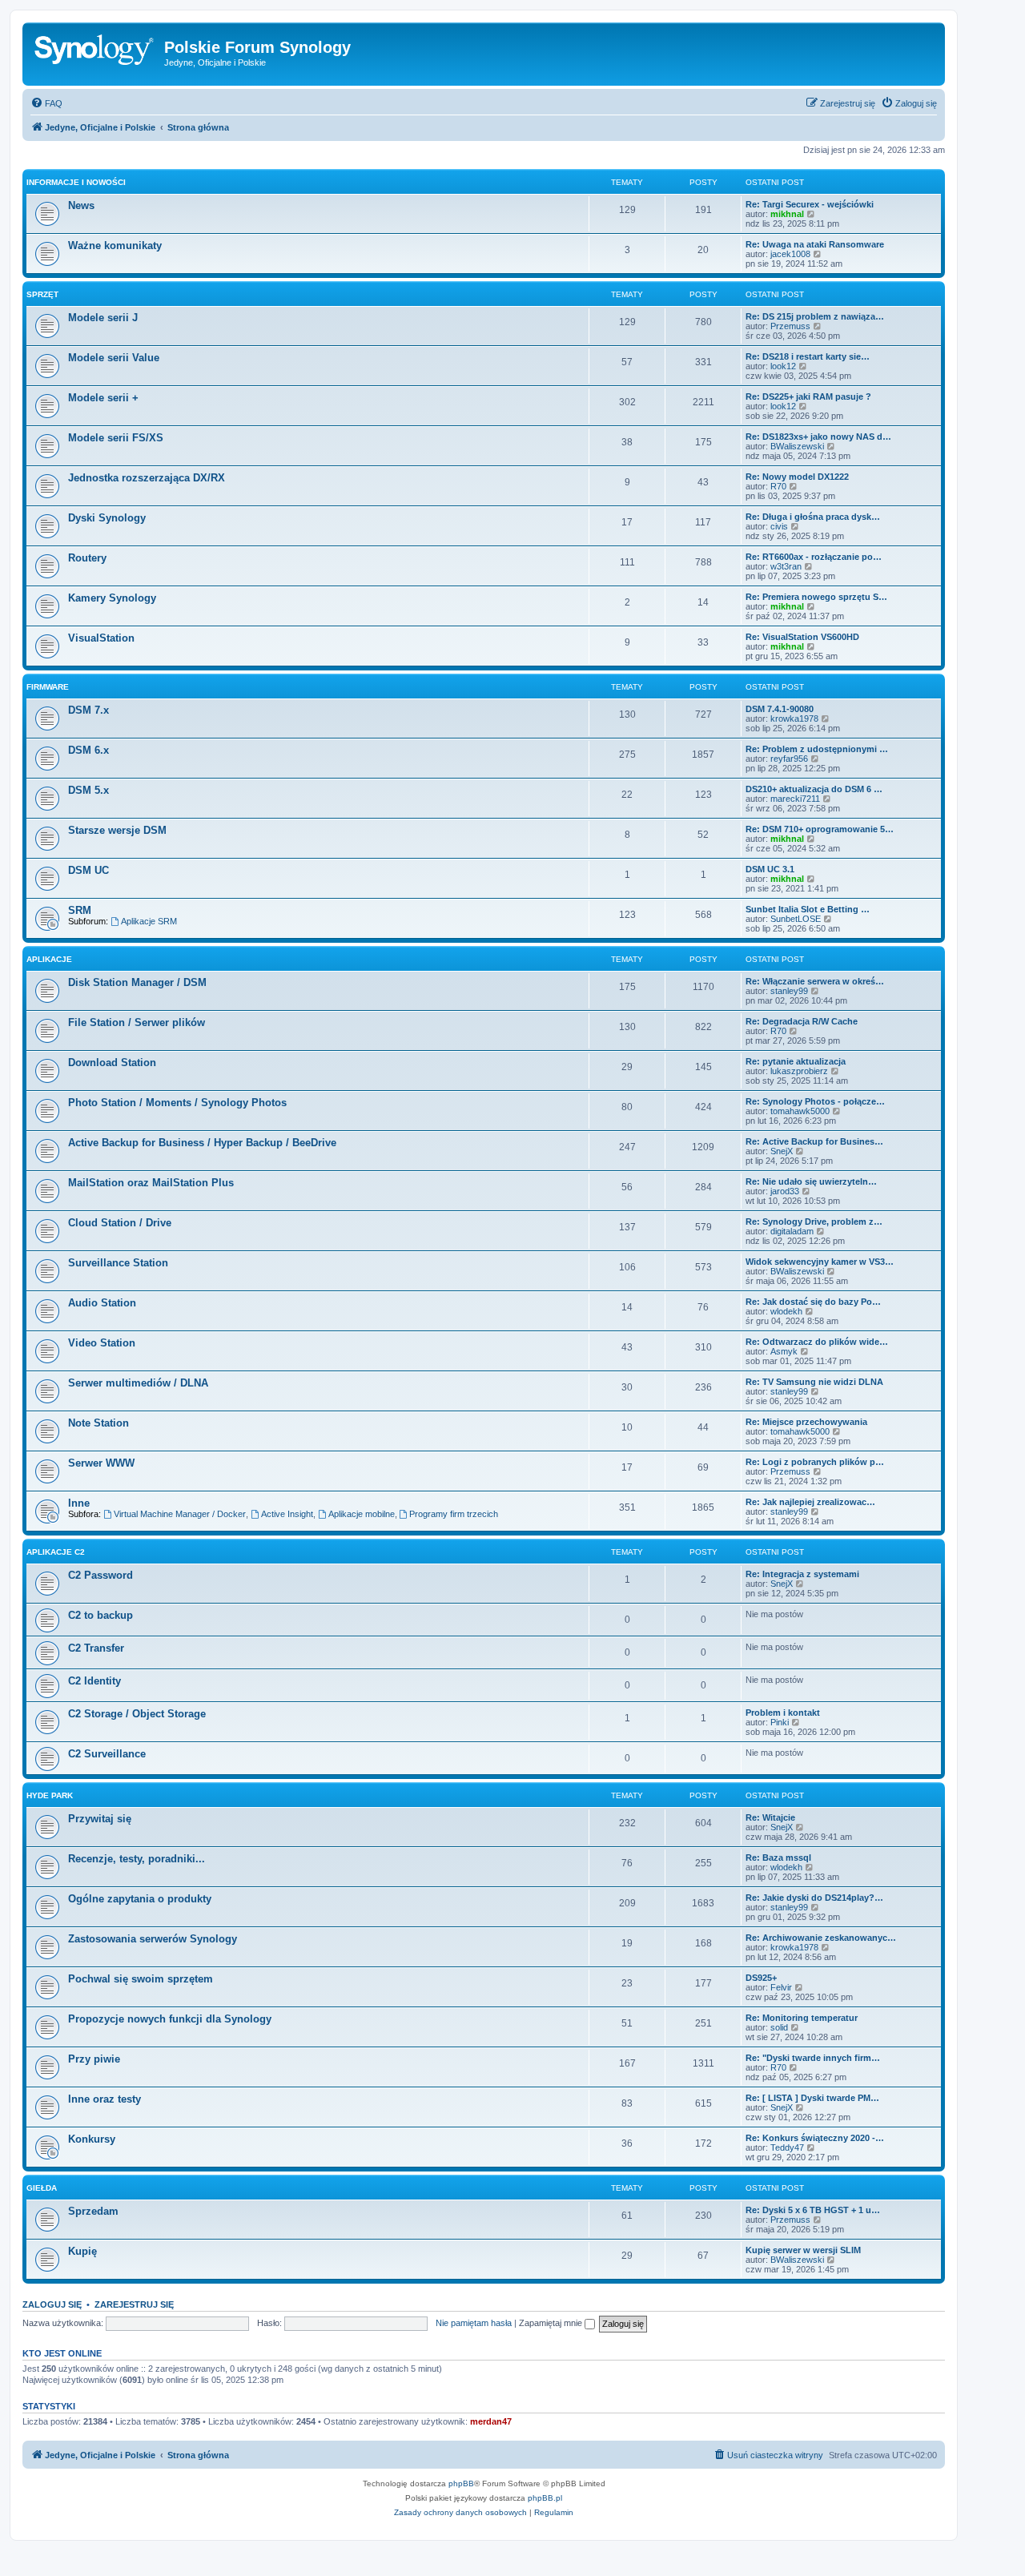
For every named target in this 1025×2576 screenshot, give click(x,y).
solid (779, 2027)
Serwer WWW (101, 1463)
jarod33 (785, 1191)
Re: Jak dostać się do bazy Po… (813, 1302)
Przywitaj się (100, 1819)
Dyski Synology (107, 518)
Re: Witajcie (770, 1817)
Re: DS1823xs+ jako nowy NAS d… (818, 437)
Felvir (781, 1987)
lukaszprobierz (799, 1071)
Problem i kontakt (783, 1713)
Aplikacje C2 (56, 1552)
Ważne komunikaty (115, 246)
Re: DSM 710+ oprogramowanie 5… (820, 829)
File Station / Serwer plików (137, 1022)
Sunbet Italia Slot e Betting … (808, 909)
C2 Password (100, 1575)
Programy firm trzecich (454, 1514)
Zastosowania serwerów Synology (153, 1939)
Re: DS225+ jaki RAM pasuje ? (808, 396)
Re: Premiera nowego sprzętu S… (816, 597)
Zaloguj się (52, 2304)
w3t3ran (786, 566)
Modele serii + (103, 398)
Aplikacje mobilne (362, 1514)
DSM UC (88, 870)
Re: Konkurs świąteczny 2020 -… (815, 2138)
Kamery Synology (112, 598)
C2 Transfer (96, 1648)
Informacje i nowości (76, 182)
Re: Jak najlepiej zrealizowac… (810, 1502)
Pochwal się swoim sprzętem (141, 1979)
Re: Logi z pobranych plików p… (815, 1462)
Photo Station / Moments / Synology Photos (177, 1103)
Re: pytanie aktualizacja (796, 1061)
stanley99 (789, 991)
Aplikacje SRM (149, 921)
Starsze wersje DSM (117, 830)
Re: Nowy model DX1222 (797, 477)
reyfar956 (789, 759)
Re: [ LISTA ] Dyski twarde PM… (812, 2098)
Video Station (102, 1343)
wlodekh (786, 1311)
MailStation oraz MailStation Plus (151, 1183)
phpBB (461, 2483)
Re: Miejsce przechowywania (806, 1422)
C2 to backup (100, 1615)
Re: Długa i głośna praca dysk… (813, 517)
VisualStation (101, 638)
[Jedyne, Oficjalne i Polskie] (95, 52)
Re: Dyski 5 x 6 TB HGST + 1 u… (813, 2210)
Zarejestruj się (134, 2304)
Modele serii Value (114, 358)
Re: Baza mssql (778, 1858)
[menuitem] (46, 103)
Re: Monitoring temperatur (802, 2018)
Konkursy (92, 2139)
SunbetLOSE (796, 919)
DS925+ (761, 1978)
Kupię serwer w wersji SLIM (803, 2250)
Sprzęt (42, 294)
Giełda (42, 2188)
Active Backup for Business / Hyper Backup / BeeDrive (202, 1143)
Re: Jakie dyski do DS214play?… (814, 1898)
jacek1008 (790, 254)
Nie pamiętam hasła (474, 2323)
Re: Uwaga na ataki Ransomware (815, 244)
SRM (80, 910)
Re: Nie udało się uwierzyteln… (811, 1181)
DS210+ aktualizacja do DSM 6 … (814, 789)
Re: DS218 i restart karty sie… (808, 356)
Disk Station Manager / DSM (137, 982)
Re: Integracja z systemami (802, 1574)
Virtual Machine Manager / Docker (180, 1514)
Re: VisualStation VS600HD (802, 637)
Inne (79, 1503)
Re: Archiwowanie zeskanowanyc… (821, 1938)
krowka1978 (794, 718)
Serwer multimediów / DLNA (138, 1383)
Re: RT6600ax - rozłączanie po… (814, 557)
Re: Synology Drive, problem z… (814, 1222)
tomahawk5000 (800, 1111)
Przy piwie (94, 2059)
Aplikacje (49, 959)
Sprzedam (93, 2211)
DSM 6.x (88, 750)
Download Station (112, 1063)
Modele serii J (103, 318)
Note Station (98, 1423)
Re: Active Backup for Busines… (814, 1141)
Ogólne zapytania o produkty (140, 1899)
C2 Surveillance (107, 1754)
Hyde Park (50, 1795)
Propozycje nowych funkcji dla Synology (170, 2019)
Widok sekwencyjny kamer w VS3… (820, 1262)
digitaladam (792, 1231)
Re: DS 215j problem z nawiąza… (815, 316)
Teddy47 (787, 2147)
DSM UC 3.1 (770, 869)
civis (779, 526)
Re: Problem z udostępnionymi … (817, 749)
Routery (87, 558)
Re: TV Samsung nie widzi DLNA (814, 1382)
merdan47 (491, 2421)
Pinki (780, 1722)
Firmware (48, 687)
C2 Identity (94, 1681)
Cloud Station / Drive (120, 1223)
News (81, 205)
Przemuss (790, 326)
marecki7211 (795, 799)
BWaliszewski (797, 446)
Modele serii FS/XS (116, 438)
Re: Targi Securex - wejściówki (810, 204)
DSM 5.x (88, 790)
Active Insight (287, 1514)
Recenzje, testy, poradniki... (137, 1859)
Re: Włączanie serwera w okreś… (815, 981)
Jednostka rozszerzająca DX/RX (147, 478)
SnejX (782, 1151)
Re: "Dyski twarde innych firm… (813, 2058)
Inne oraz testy (105, 2099)
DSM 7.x (88, 710)
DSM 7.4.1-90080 (780, 709)
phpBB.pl (545, 2498)
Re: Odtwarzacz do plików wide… (817, 1342)
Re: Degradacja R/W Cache (802, 1021)
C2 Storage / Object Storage (137, 1714)
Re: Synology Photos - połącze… (815, 1101)
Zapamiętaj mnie (552, 2323)
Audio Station (102, 1303)
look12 (783, 366)
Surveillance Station (118, 1263)
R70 (778, 486)
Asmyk (784, 1351)
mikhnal (787, 214)
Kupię (82, 2251)
